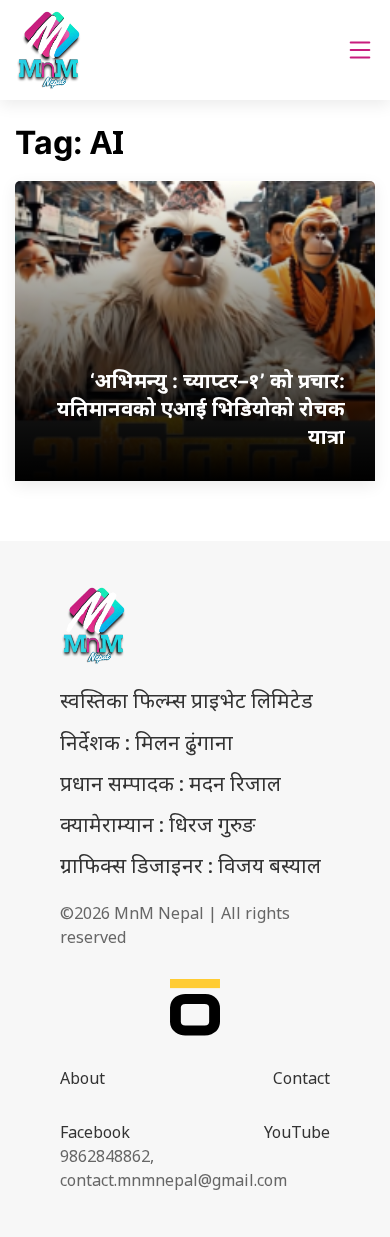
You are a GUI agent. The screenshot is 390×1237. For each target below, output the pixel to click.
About (82, 1078)
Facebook (95, 1132)
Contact (301, 1078)
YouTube (297, 1132)
